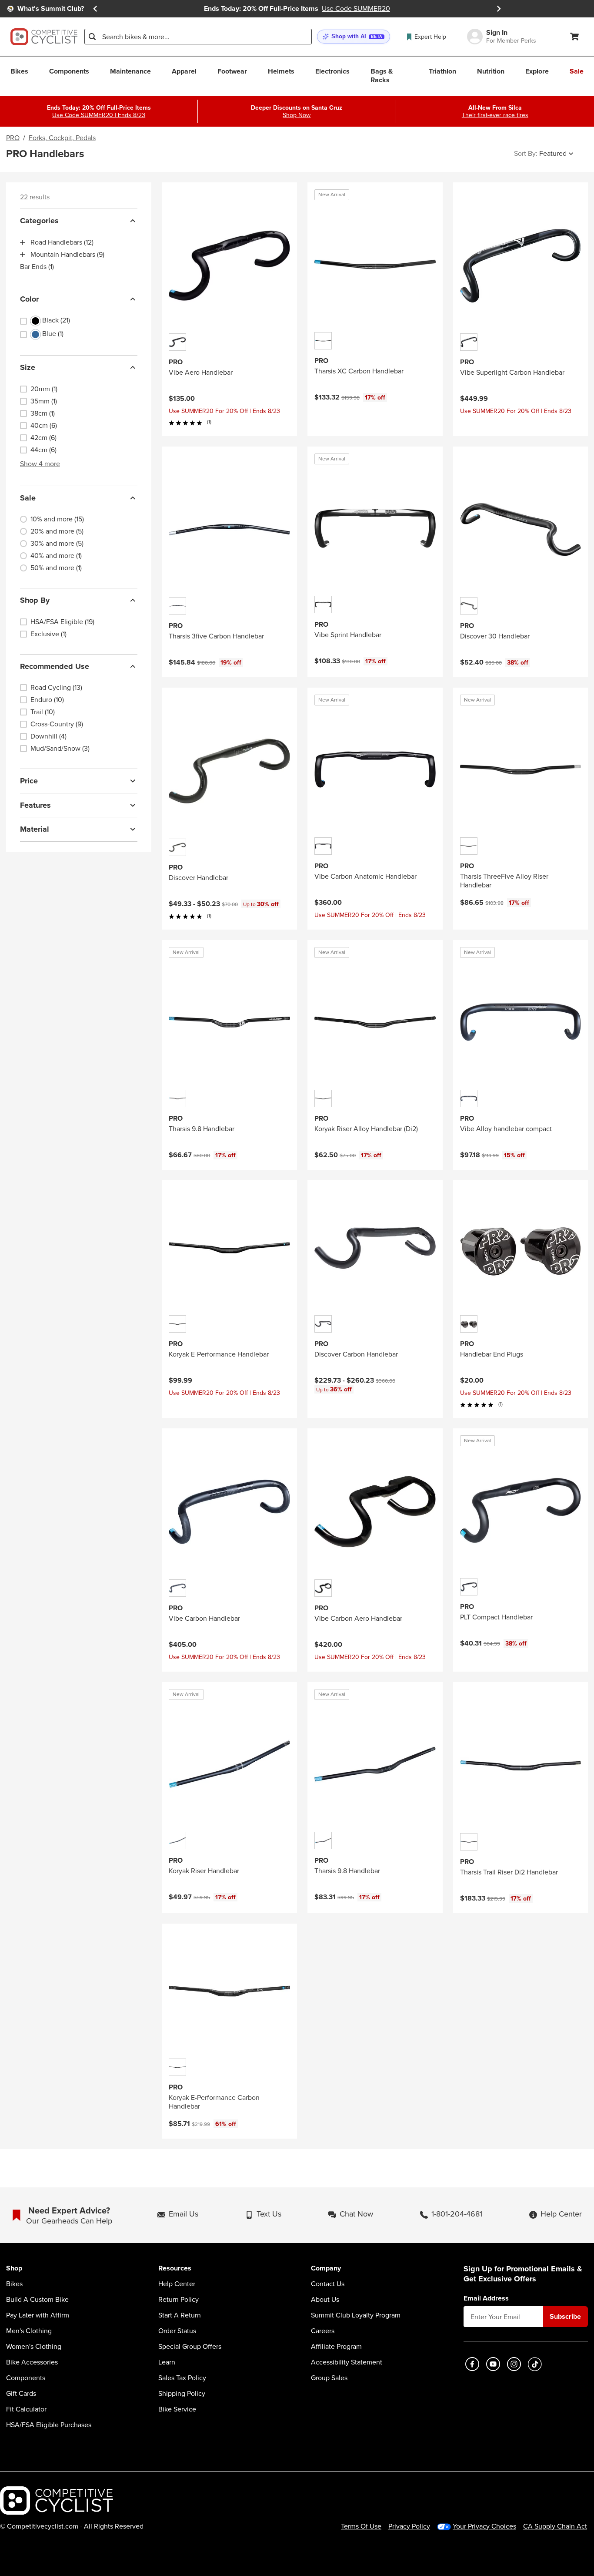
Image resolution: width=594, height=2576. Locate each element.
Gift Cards (21, 2394)
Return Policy (179, 2300)
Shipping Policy (182, 2394)
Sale (28, 498)
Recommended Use (55, 666)
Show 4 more (40, 464)
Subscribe (565, 2316)
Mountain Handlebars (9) (67, 255)
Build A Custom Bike (37, 2300)
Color (29, 299)
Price (29, 781)
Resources (175, 2269)
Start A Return (180, 2315)
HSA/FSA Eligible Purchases (49, 2425)
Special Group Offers (190, 2347)
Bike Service (177, 2409)
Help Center (177, 2284)
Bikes (14, 2284)
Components (26, 2378)
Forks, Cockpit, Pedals (62, 138)
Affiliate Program (336, 2347)
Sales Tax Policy (182, 2378)
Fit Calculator (26, 2409)
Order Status (177, 2331)
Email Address (486, 2298)
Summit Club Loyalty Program (356, 2315)
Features (35, 805)
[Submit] (92, 37)
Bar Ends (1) (37, 267)
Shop (14, 2269)
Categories (39, 221)
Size (28, 367)
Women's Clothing (34, 2347)
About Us (325, 2300)
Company (326, 2269)
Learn (167, 2362)
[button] (354, 37)
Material (35, 829)
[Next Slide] (499, 9)
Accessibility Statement (347, 2362)
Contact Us (328, 2284)
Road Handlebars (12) (62, 242)
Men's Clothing (29, 2331)
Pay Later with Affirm (38, 2315)
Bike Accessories (32, 2362)
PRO (13, 138)
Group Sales (329, 2378)
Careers (323, 2331)
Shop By (35, 600)
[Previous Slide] (95, 9)
